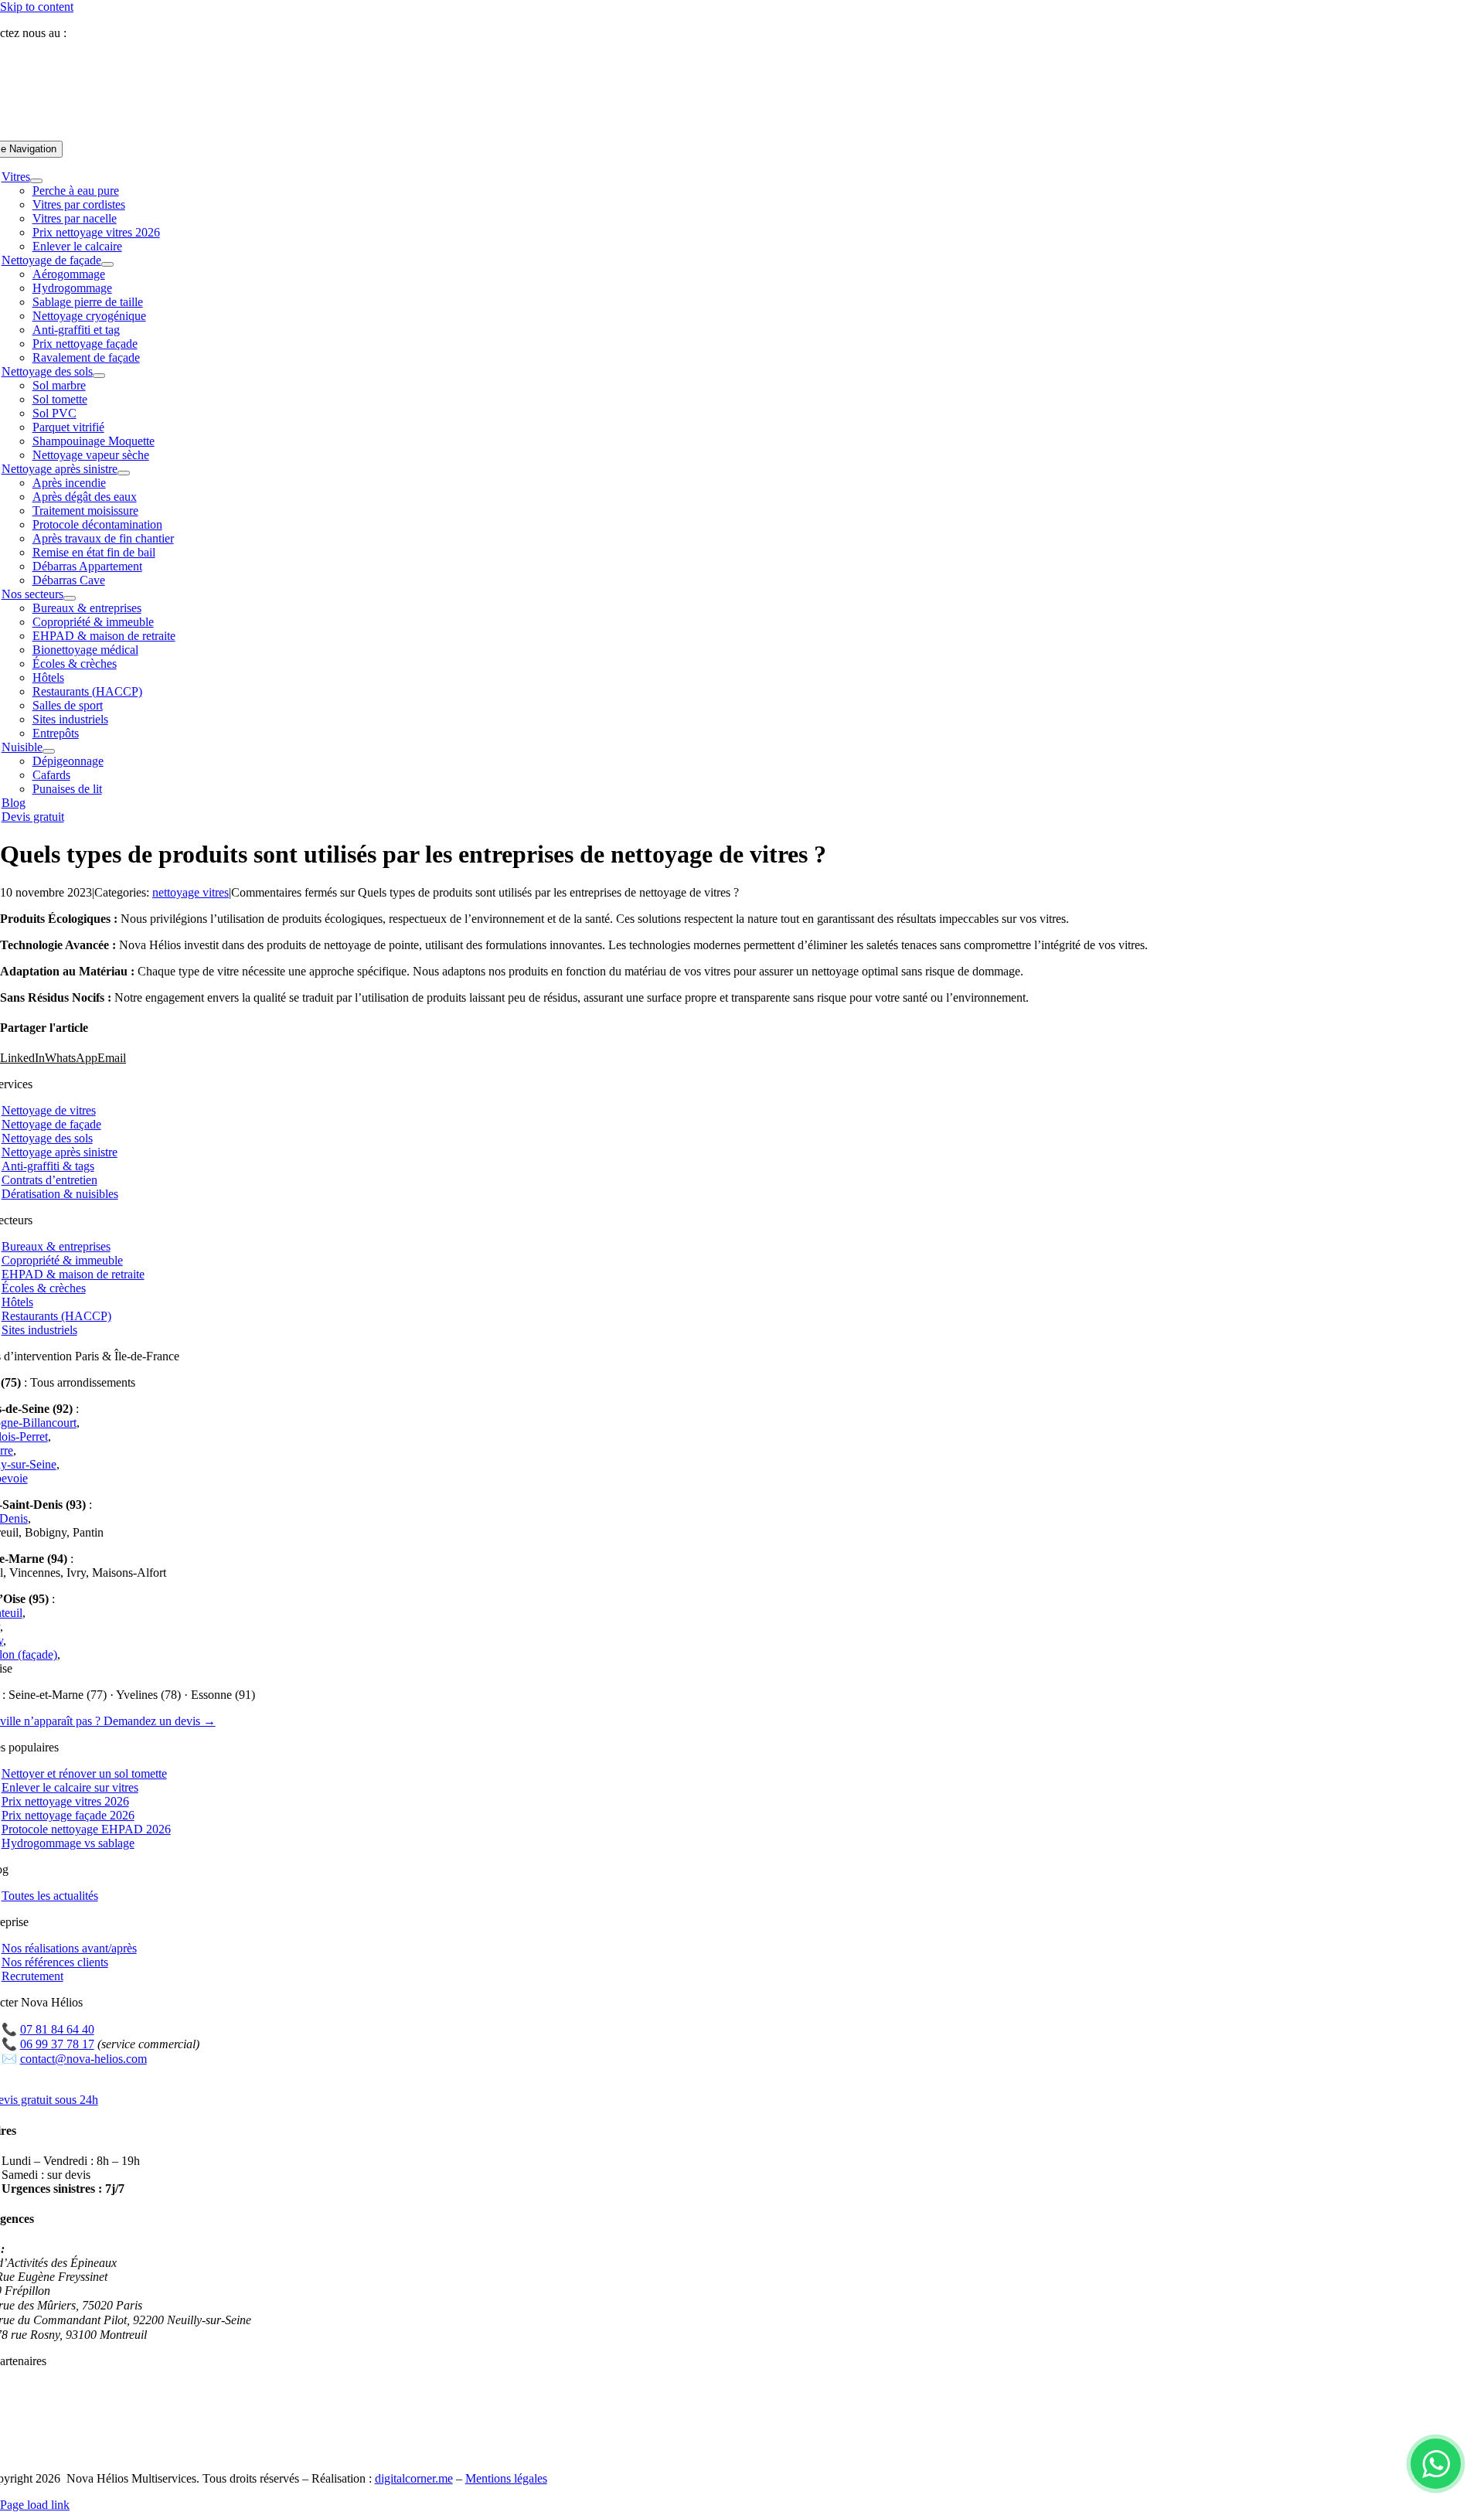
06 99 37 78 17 (57, 2044)
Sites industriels (39, 1330)
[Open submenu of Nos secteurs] (70, 598)
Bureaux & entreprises (56, 1246)
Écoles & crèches (44, 1288)
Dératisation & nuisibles (60, 1194)
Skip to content (37, 7)
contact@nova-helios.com (83, 2059)
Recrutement (32, 1976)
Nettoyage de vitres (49, 1110)
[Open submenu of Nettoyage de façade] (107, 264)
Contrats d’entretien (49, 1180)
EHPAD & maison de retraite (73, 1274)
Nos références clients (55, 1962)
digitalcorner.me (414, 2478)
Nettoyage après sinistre (60, 1152)
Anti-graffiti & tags (48, 1166)
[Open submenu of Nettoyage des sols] (99, 376)
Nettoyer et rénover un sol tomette (84, 1773)
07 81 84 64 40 (110, 33)
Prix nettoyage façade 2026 (68, 1815)
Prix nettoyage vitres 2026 (65, 1801)
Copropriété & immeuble (62, 1260)
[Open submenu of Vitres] (36, 181)
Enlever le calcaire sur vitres (70, 1787)
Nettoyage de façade (51, 1124)
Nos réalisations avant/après (69, 1948)
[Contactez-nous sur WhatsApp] (1436, 2464)
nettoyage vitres (191, 892)
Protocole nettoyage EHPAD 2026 (86, 1829)
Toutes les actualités (50, 1896)
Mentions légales (506, 2478)
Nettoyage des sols (47, 1138)
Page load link (35, 2505)
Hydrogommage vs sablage (68, 1843)
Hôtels (17, 1302)
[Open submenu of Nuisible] (49, 751)
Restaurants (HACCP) (56, 1316)
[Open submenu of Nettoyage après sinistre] (124, 473)
